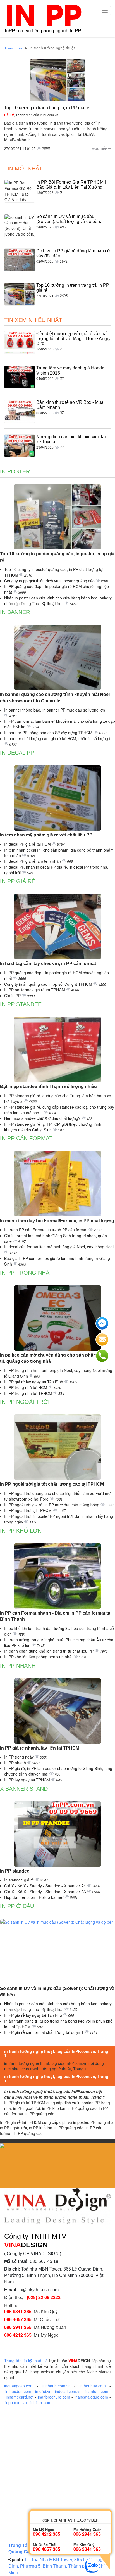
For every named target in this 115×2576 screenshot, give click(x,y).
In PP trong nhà (25, 1273)
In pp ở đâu (17, 1906)
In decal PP (17, 753)
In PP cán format (26, 1138)
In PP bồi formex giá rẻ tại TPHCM (35, 990)
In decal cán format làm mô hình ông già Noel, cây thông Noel (59, 1247)
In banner (15, 612)
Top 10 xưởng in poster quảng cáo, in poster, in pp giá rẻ (57, 557)
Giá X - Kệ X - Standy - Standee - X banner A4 (46, 1886)
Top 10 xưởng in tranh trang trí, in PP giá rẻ (47, 108)
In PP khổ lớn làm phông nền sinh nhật (39, 1657)
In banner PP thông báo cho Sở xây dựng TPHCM (49, 733)
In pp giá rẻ (18, 881)
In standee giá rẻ (20, 1880)
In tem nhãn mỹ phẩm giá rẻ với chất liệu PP (46, 835)
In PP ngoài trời (25, 1402)
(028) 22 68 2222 (44, 2297)
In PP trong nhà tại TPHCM (29, 1393)
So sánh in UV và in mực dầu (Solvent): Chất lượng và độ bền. (69, 219)
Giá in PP (13, 996)
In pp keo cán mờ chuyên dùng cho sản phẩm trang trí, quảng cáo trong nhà (55, 1358)
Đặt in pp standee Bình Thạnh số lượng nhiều (48, 1086)
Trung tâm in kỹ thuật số (26, 2361)
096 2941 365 (18, 2327)
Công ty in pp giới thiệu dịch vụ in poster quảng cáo (50, 581)
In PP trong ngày (20, 1757)
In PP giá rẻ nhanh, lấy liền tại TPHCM (40, 1748)
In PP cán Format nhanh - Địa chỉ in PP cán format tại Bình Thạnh (56, 1616)
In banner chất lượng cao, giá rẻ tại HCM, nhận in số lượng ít (58, 738)
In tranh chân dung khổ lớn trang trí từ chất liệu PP (49, 1651)
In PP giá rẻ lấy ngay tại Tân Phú (34, 2015)
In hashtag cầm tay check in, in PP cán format (48, 964)
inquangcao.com (19, 2386)
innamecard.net (20, 2397)
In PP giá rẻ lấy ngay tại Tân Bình (34, 1382)
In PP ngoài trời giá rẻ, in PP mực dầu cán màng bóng (52, 1505)
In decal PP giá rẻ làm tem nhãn (33, 861)
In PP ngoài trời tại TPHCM (28, 1510)
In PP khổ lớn (21, 1531)
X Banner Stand (24, 1789)
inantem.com (97, 2391)
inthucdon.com (18, 2391)
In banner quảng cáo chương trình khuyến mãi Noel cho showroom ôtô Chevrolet (55, 698)
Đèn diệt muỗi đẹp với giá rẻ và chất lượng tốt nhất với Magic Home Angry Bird (73, 338)
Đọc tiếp (100, 149)
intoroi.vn (43, 2391)
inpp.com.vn (16, 2402)
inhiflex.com (41, 2402)
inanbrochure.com (54, 2397)
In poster (15, 471)
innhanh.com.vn (57, 2386)
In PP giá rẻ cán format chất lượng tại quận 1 (44, 2032)
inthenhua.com (93, 2386)
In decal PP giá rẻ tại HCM (28, 844)
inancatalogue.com (91, 2397)
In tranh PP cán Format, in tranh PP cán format (46, 1230)
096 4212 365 (18, 2335)
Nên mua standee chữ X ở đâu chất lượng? (43, 1118)
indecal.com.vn (68, 2391)
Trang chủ (13, 48)
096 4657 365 (18, 2319)
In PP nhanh (18, 1666)
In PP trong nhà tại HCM (26, 1387)
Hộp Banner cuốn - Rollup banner (34, 1897)
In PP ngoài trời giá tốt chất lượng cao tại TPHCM (52, 1484)
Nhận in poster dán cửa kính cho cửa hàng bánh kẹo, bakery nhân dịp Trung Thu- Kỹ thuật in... (58, 601)
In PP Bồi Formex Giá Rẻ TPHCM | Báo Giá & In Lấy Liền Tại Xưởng (71, 185)
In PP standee (21, 1004)
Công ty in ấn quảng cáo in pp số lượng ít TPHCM (49, 984)
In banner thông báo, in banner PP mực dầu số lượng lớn (55, 710)
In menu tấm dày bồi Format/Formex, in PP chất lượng (57, 1221)
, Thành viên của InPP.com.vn (31, 115)
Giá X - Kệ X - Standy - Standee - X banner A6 (46, 1892)
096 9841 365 (18, 2311)
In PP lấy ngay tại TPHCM (28, 1780)
